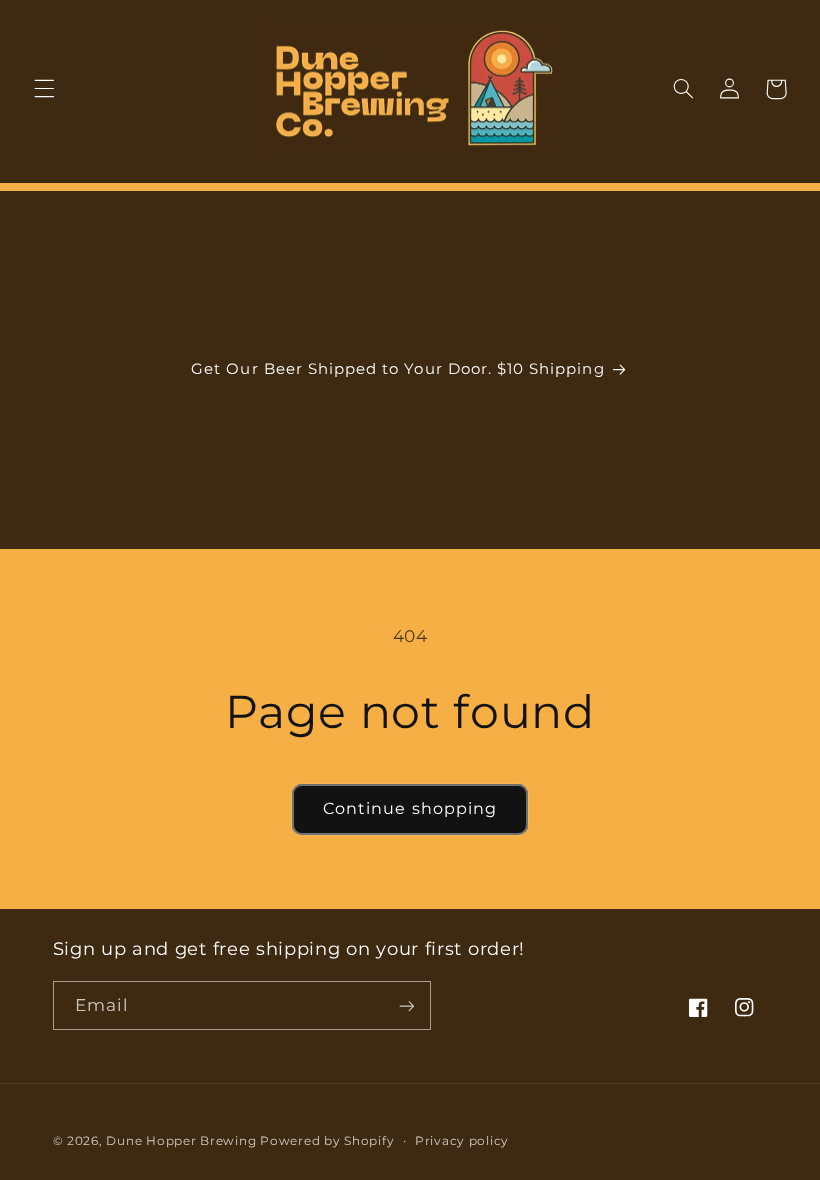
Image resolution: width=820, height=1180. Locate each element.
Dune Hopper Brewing (181, 1141)
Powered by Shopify (327, 1141)
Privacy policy (462, 1141)
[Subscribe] (406, 1005)
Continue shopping (410, 808)
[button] (44, 89)
